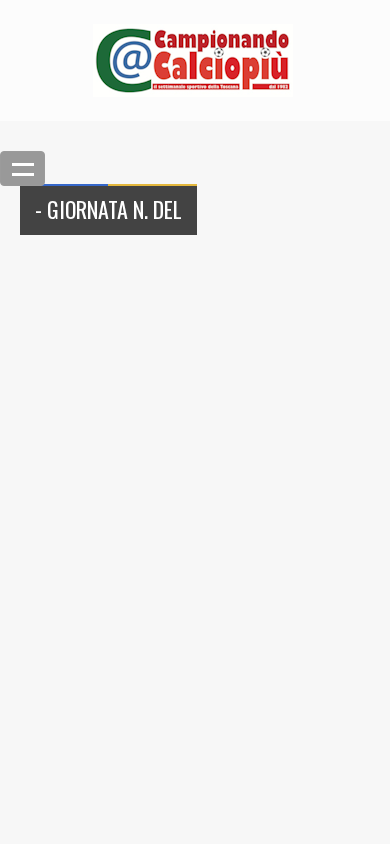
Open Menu (22, 168)
